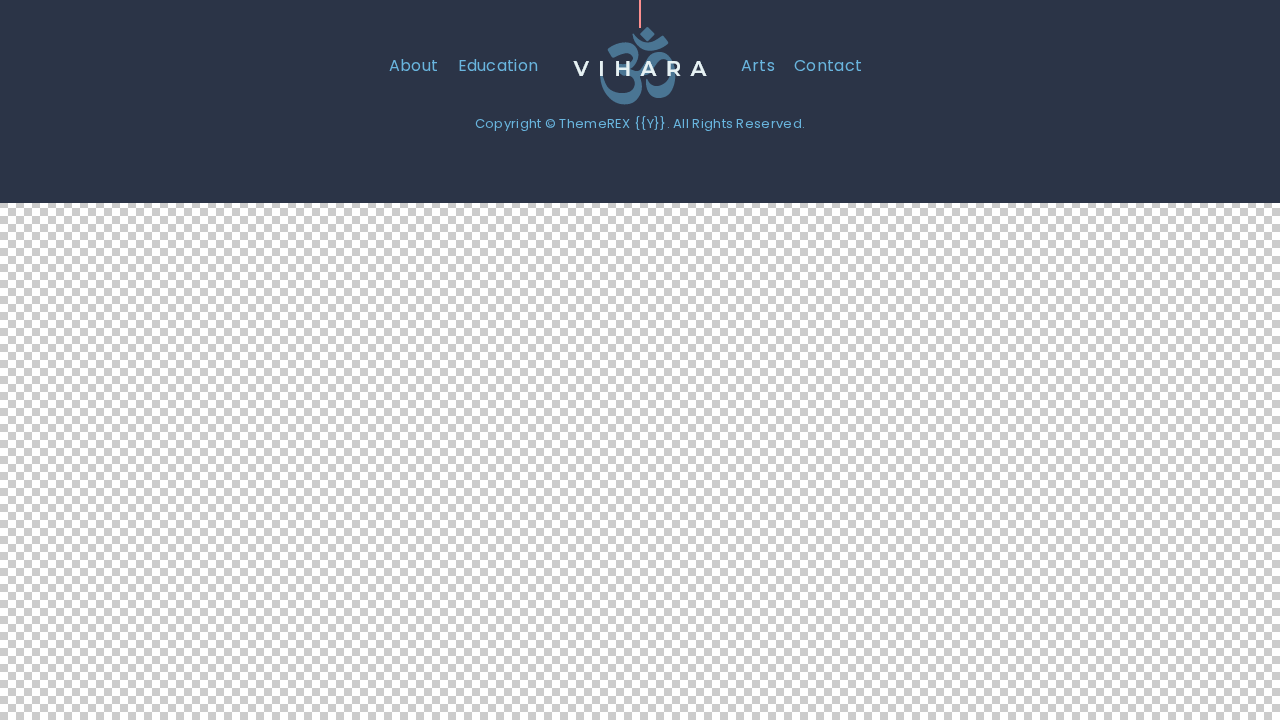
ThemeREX (594, 123)
